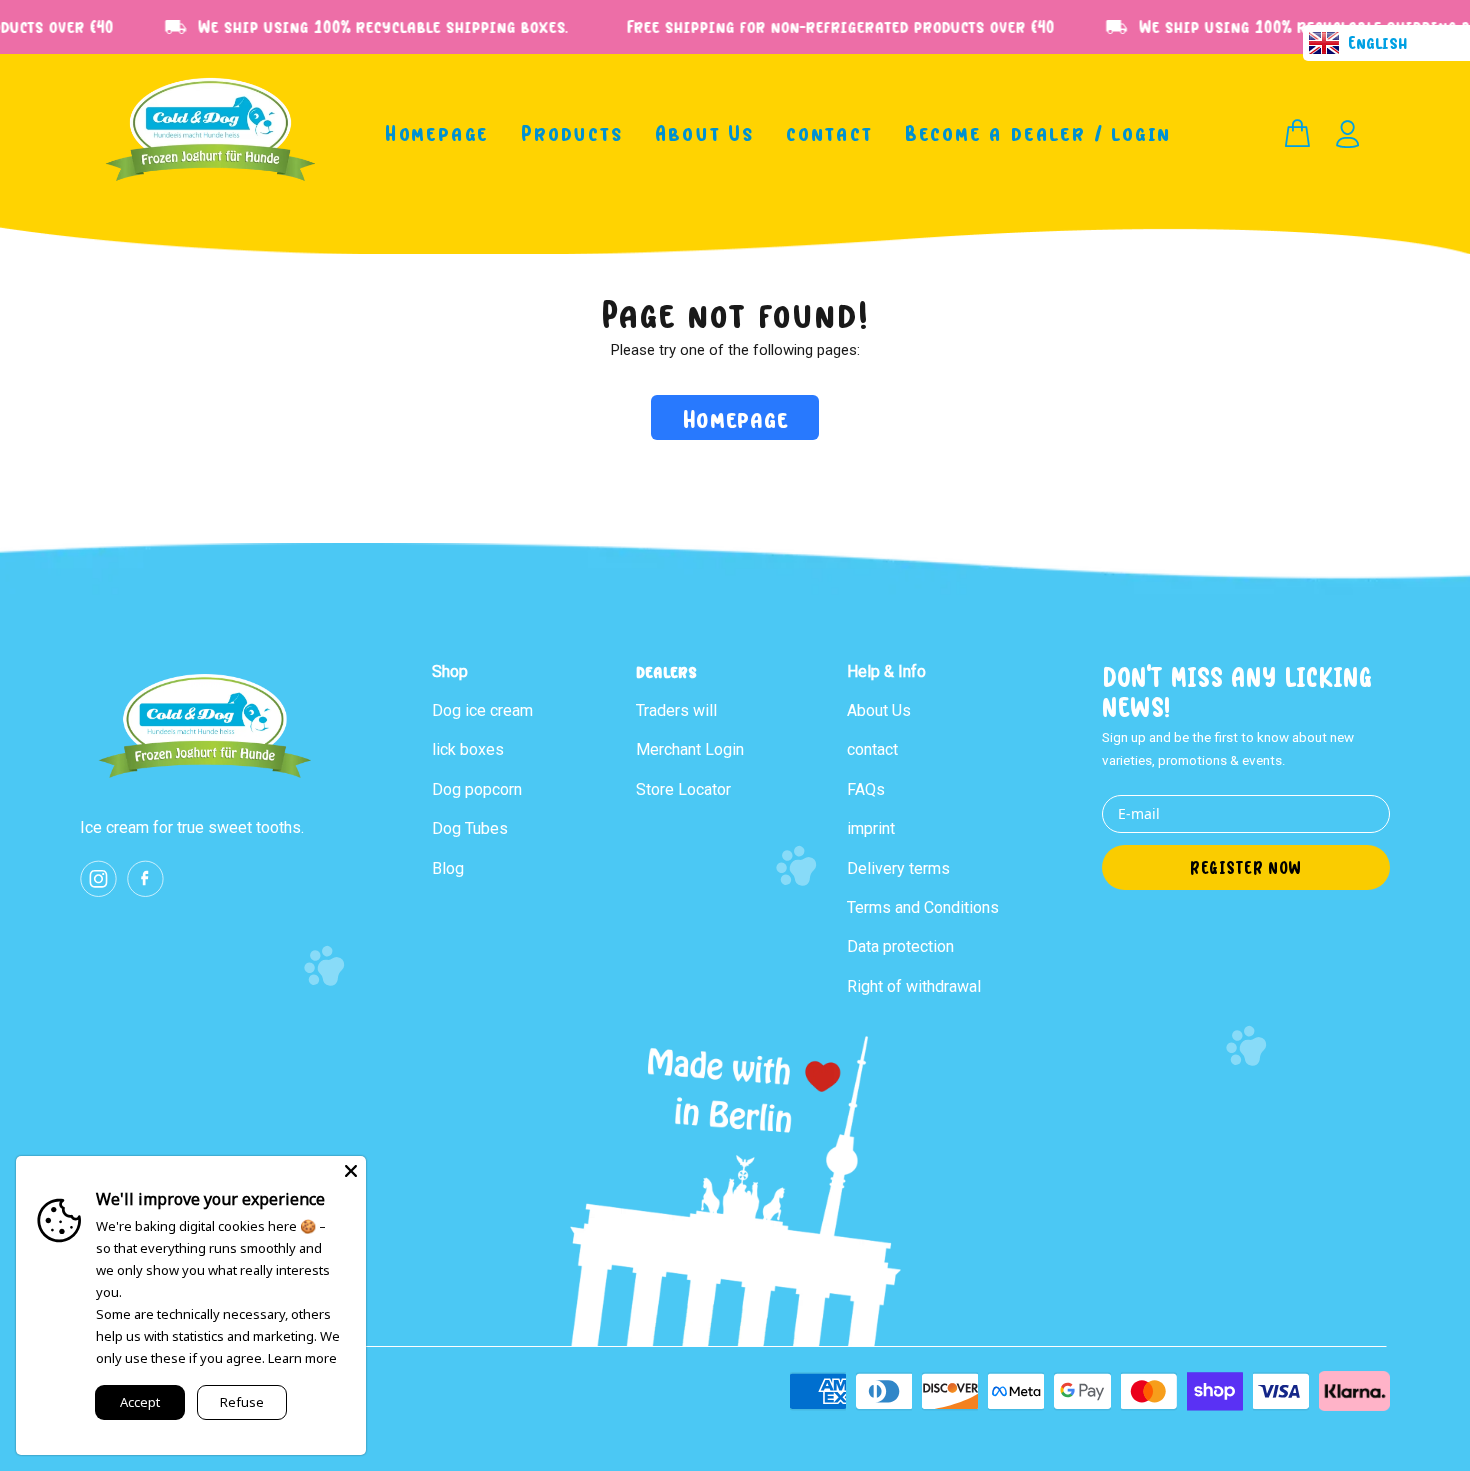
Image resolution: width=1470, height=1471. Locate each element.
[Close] (351, 1171)
